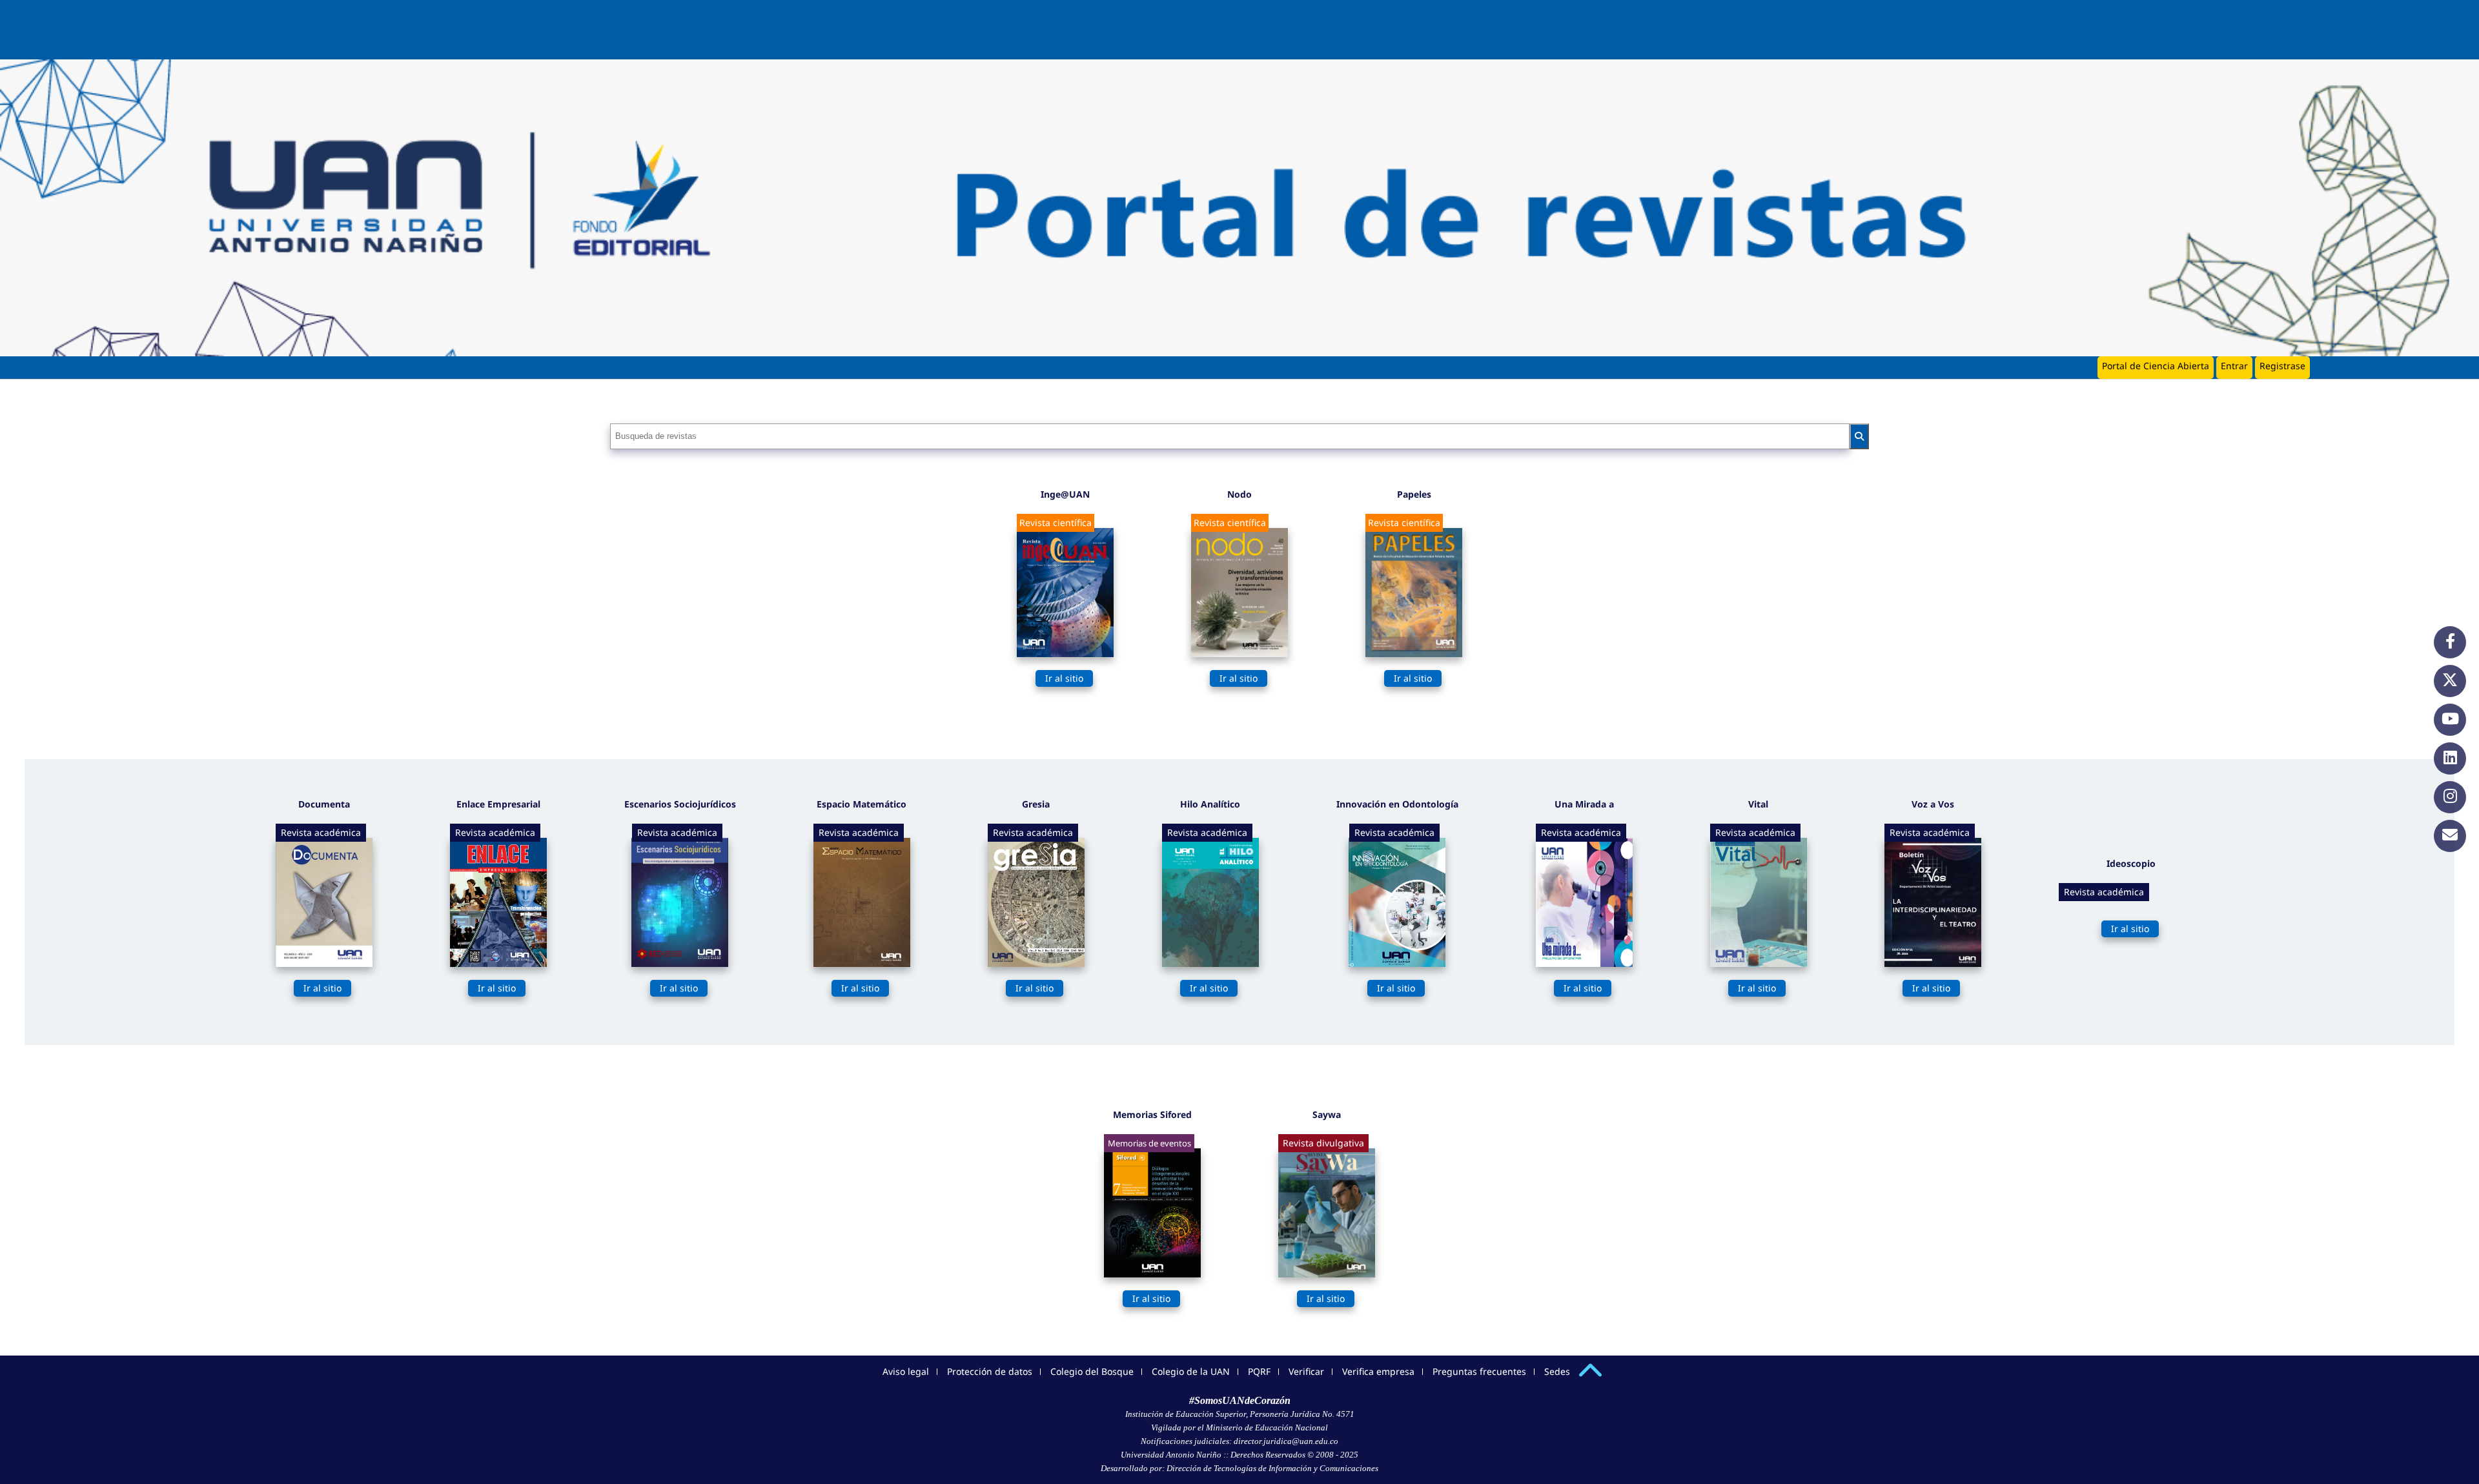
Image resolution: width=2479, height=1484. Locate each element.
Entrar (2234, 366)
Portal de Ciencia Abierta (2156, 366)
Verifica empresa (1378, 1371)
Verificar (1306, 1371)
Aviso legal (906, 1371)
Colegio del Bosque (1092, 1371)
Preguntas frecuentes (1479, 1371)
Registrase (2282, 366)
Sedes (1557, 1371)
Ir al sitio (1064, 678)
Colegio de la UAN (1191, 1371)
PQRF (1259, 1371)
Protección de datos (990, 1371)
